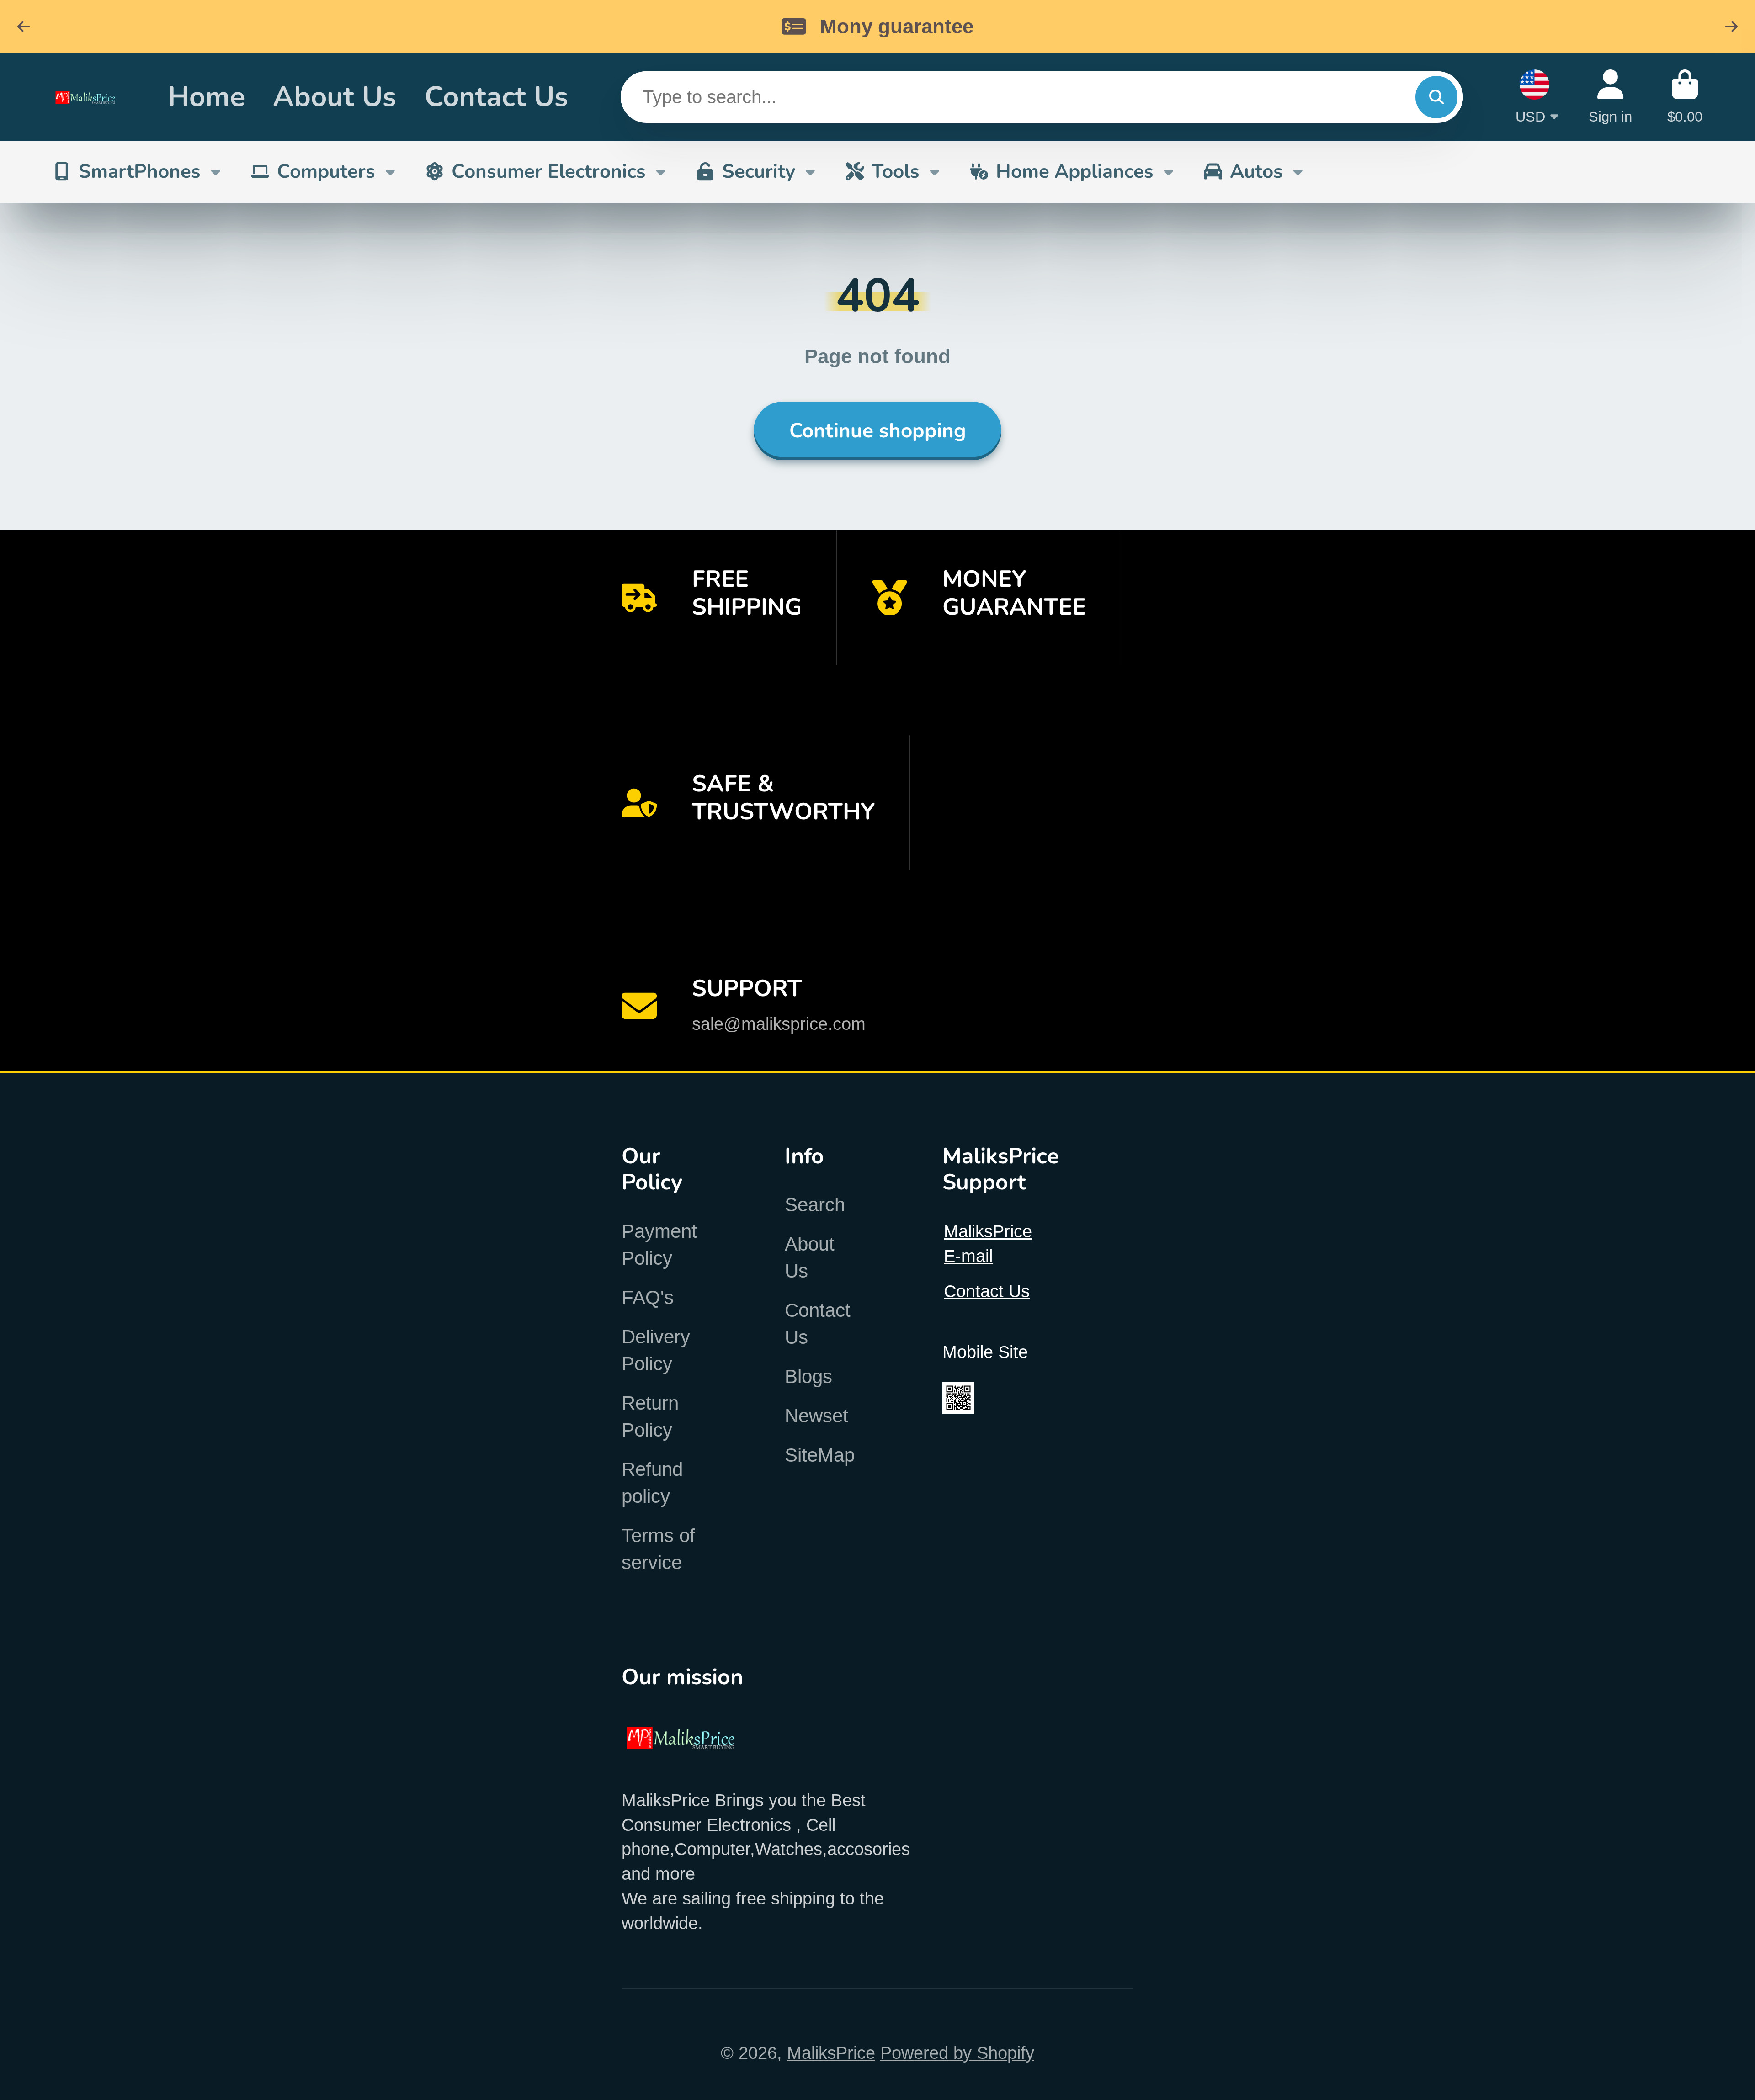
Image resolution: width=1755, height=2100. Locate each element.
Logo (93, 97)
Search (815, 1205)
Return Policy (650, 1416)
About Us (335, 97)
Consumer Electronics (549, 171)
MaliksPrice (831, 2053)
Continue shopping (878, 431)
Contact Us (496, 97)
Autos (1256, 171)
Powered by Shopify (957, 2053)
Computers (326, 171)
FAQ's (648, 1297)
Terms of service (658, 1549)
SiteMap (820, 1455)
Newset (816, 1416)
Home (206, 97)
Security (759, 171)
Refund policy (652, 1483)
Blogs (808, 1376)
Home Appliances (1075, 171)
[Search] (1436, 97)
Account (1610, 97)
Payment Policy (659, 1245)
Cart (1685, 97)
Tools (896, 171)
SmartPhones (140, 171)
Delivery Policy (656, 1350)
